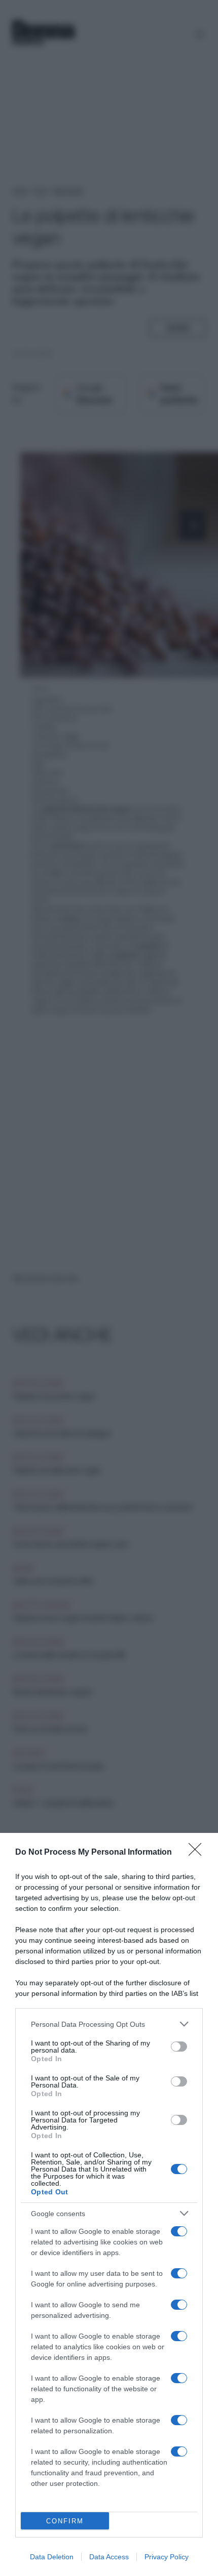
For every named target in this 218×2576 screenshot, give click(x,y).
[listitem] (109, 2024)
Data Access (109, 2557)
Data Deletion (52, 2557)
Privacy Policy (167, 2557)
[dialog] (109, 2204)
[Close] (198, 1853)
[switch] (179, 2047)
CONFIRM (65, 2521)
